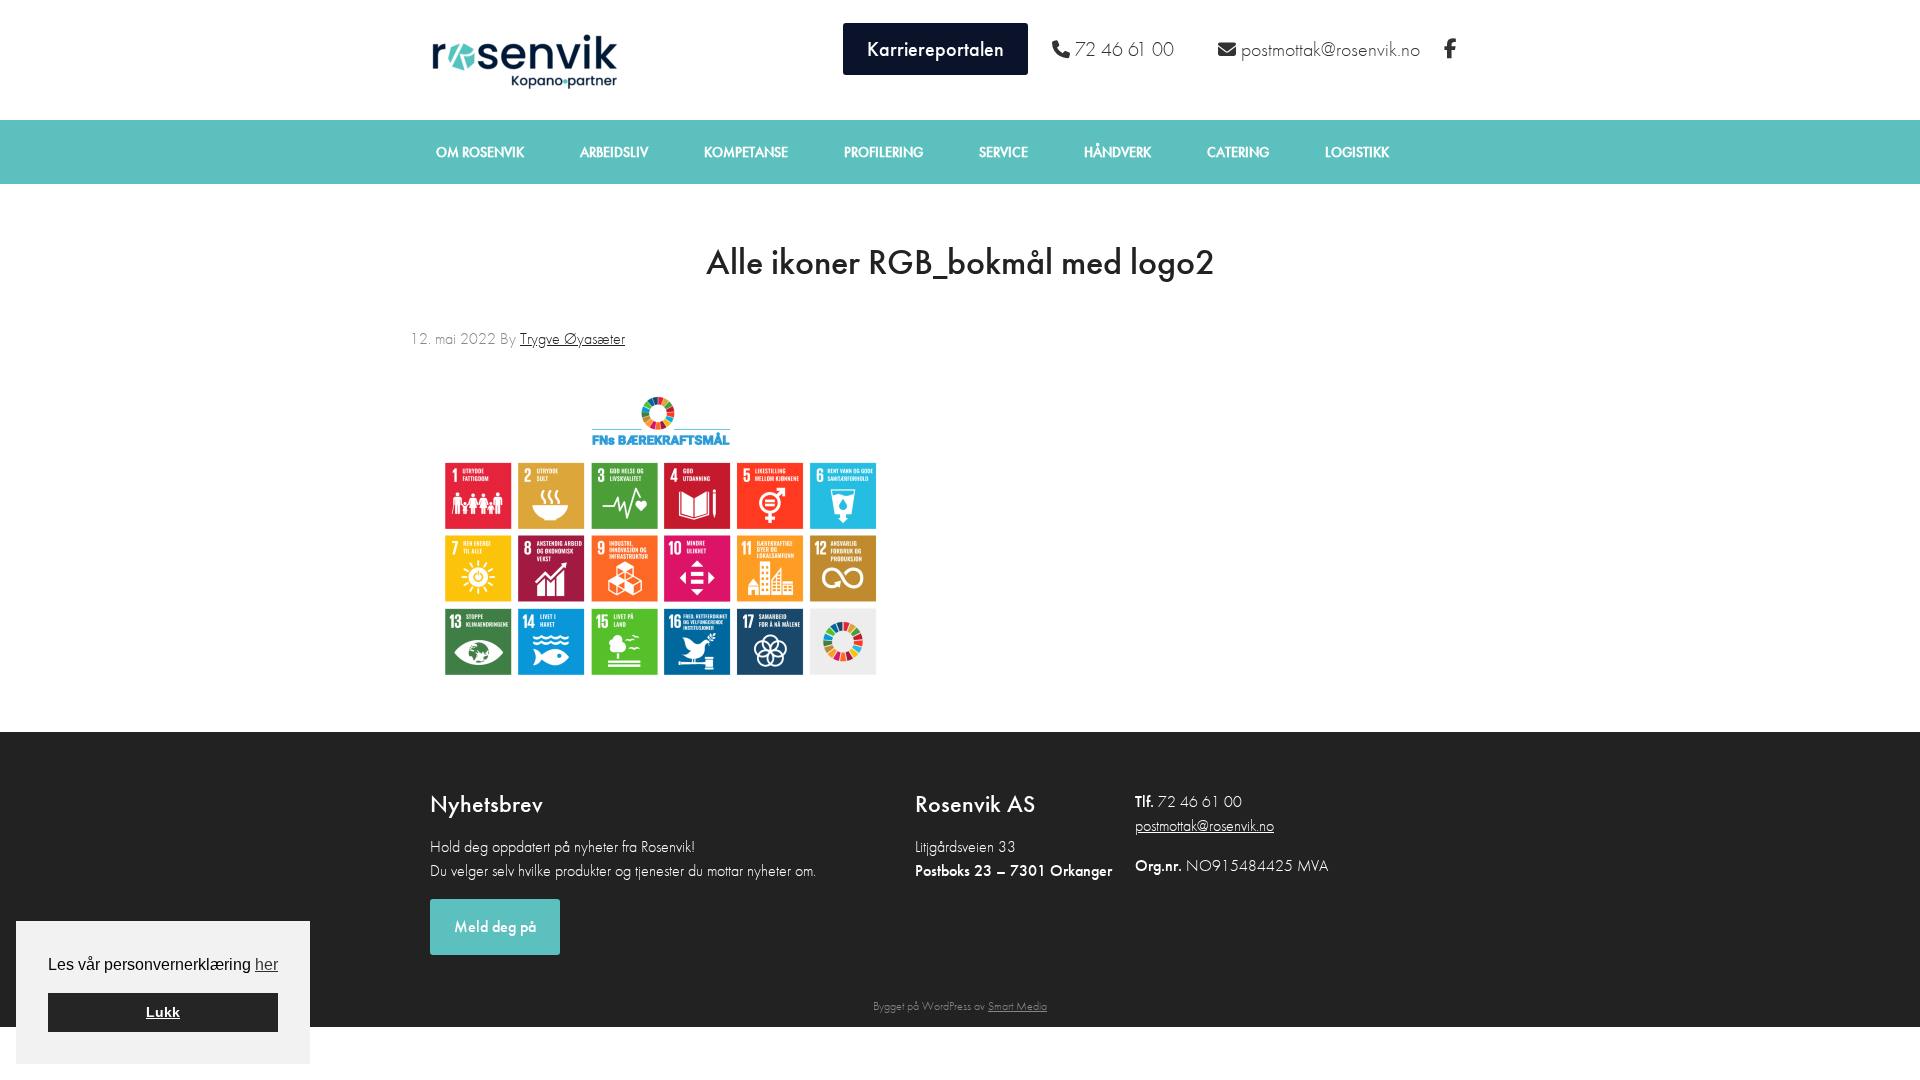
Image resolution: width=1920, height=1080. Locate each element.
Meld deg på (495, 926)
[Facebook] (1453, 49)
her (266, 964)
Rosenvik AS (520, 60)
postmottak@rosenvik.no (1204, 825)
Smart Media (1017, 1006)
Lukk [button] (163, 1012)
